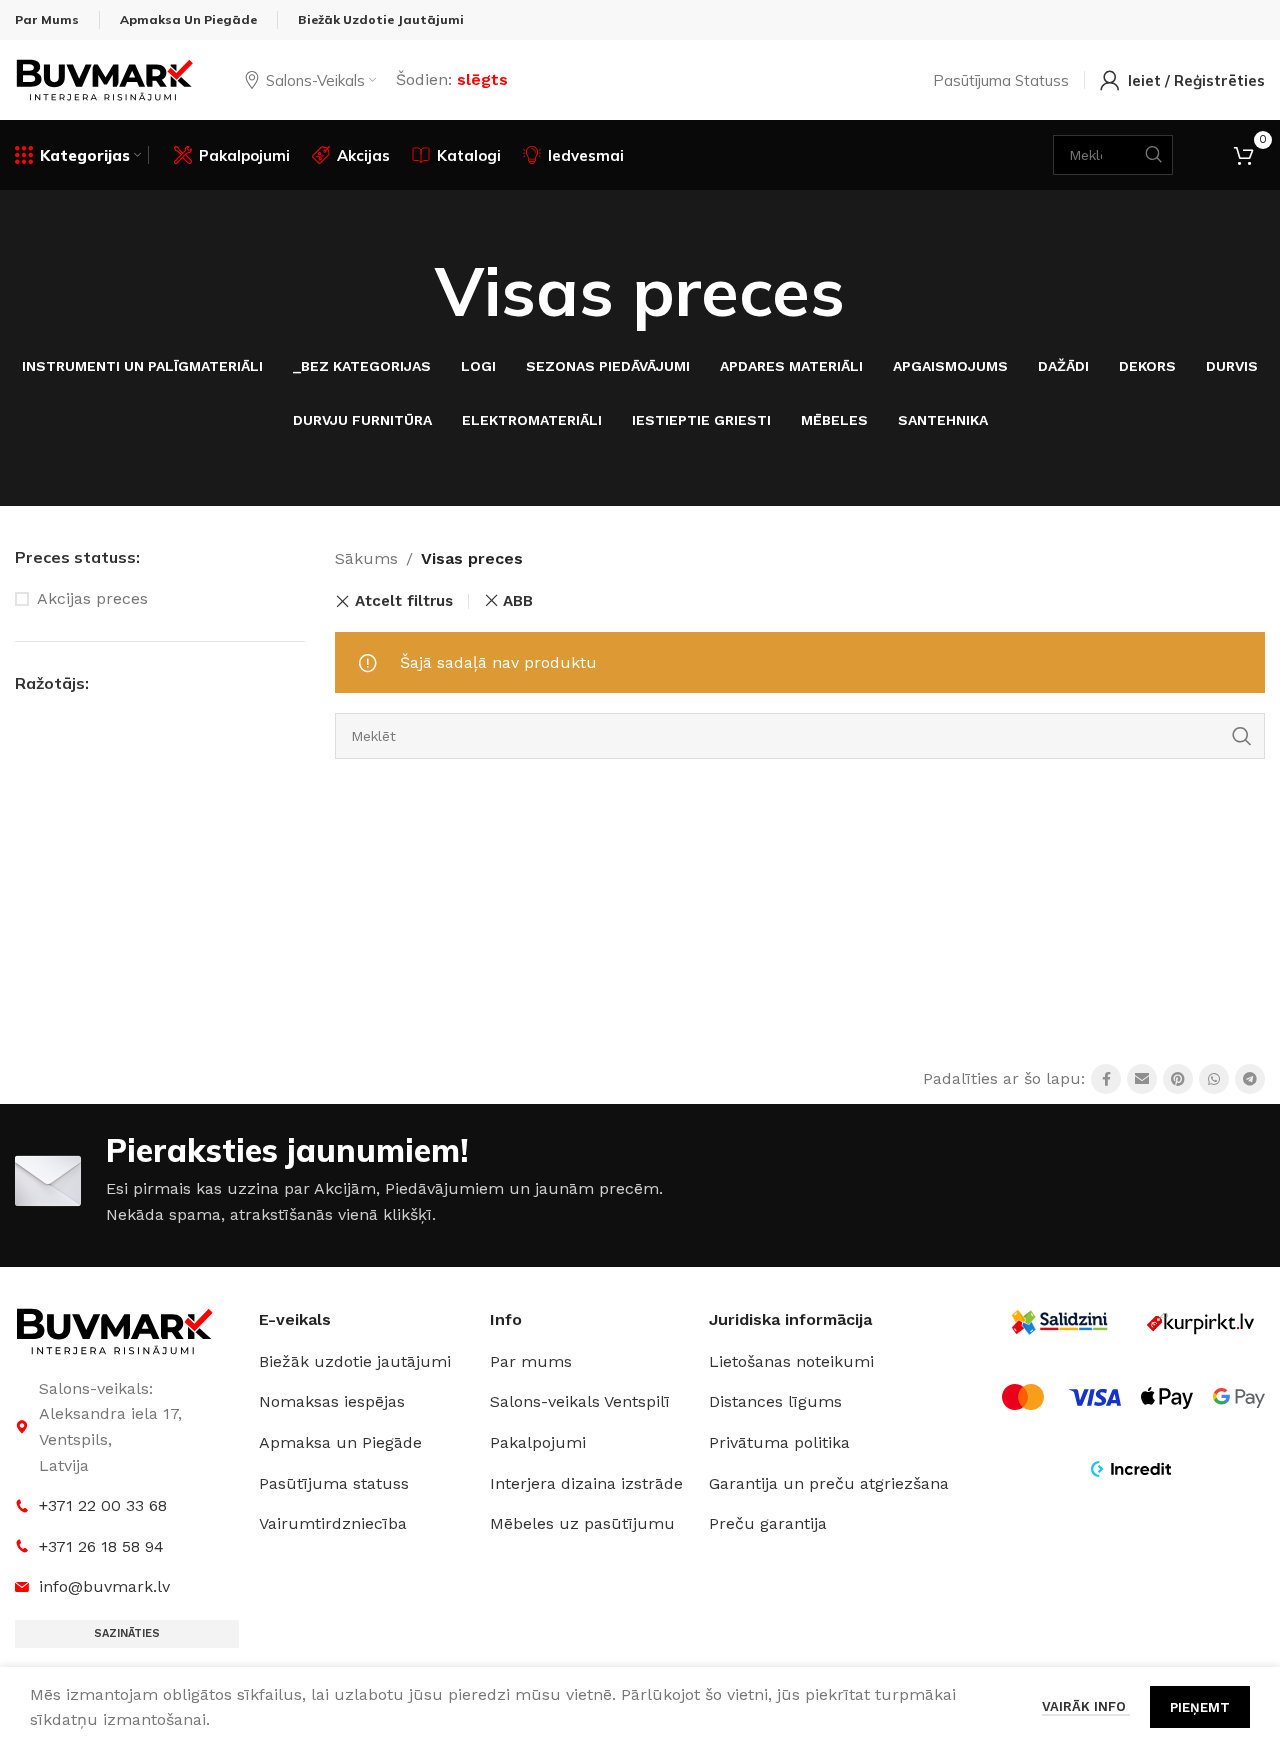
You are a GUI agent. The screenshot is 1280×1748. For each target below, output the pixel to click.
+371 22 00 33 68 (103, 1505)
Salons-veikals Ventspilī (580, 1401)
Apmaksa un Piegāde (340, 1442)
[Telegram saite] (1250, 1079)
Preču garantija (768, 1523)
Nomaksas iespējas (332, 1401)
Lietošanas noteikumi (791, 1361)
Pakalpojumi (538, 1442)
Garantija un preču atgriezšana (829, 1483)
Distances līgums (775, 1401)
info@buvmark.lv (104, 1586)
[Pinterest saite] (1178, 1079)
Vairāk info (1086, 1706)
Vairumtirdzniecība (333, 1523)
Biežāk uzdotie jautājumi (355, 1361)
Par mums (531, 1361)
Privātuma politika (779, 1442)
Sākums (366, 558)
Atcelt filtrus (404, 601)
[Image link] (115, 1329)
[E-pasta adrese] (1142, 1079)
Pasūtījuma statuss (334, 1483)
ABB (518, 601)
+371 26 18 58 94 (101, 1546)
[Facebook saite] (1106, 1079)
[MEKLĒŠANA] (1242, 736)
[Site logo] (105, 78)
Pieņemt (1200, 1707)
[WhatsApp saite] (1214, 1079)
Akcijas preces (92, 598)
